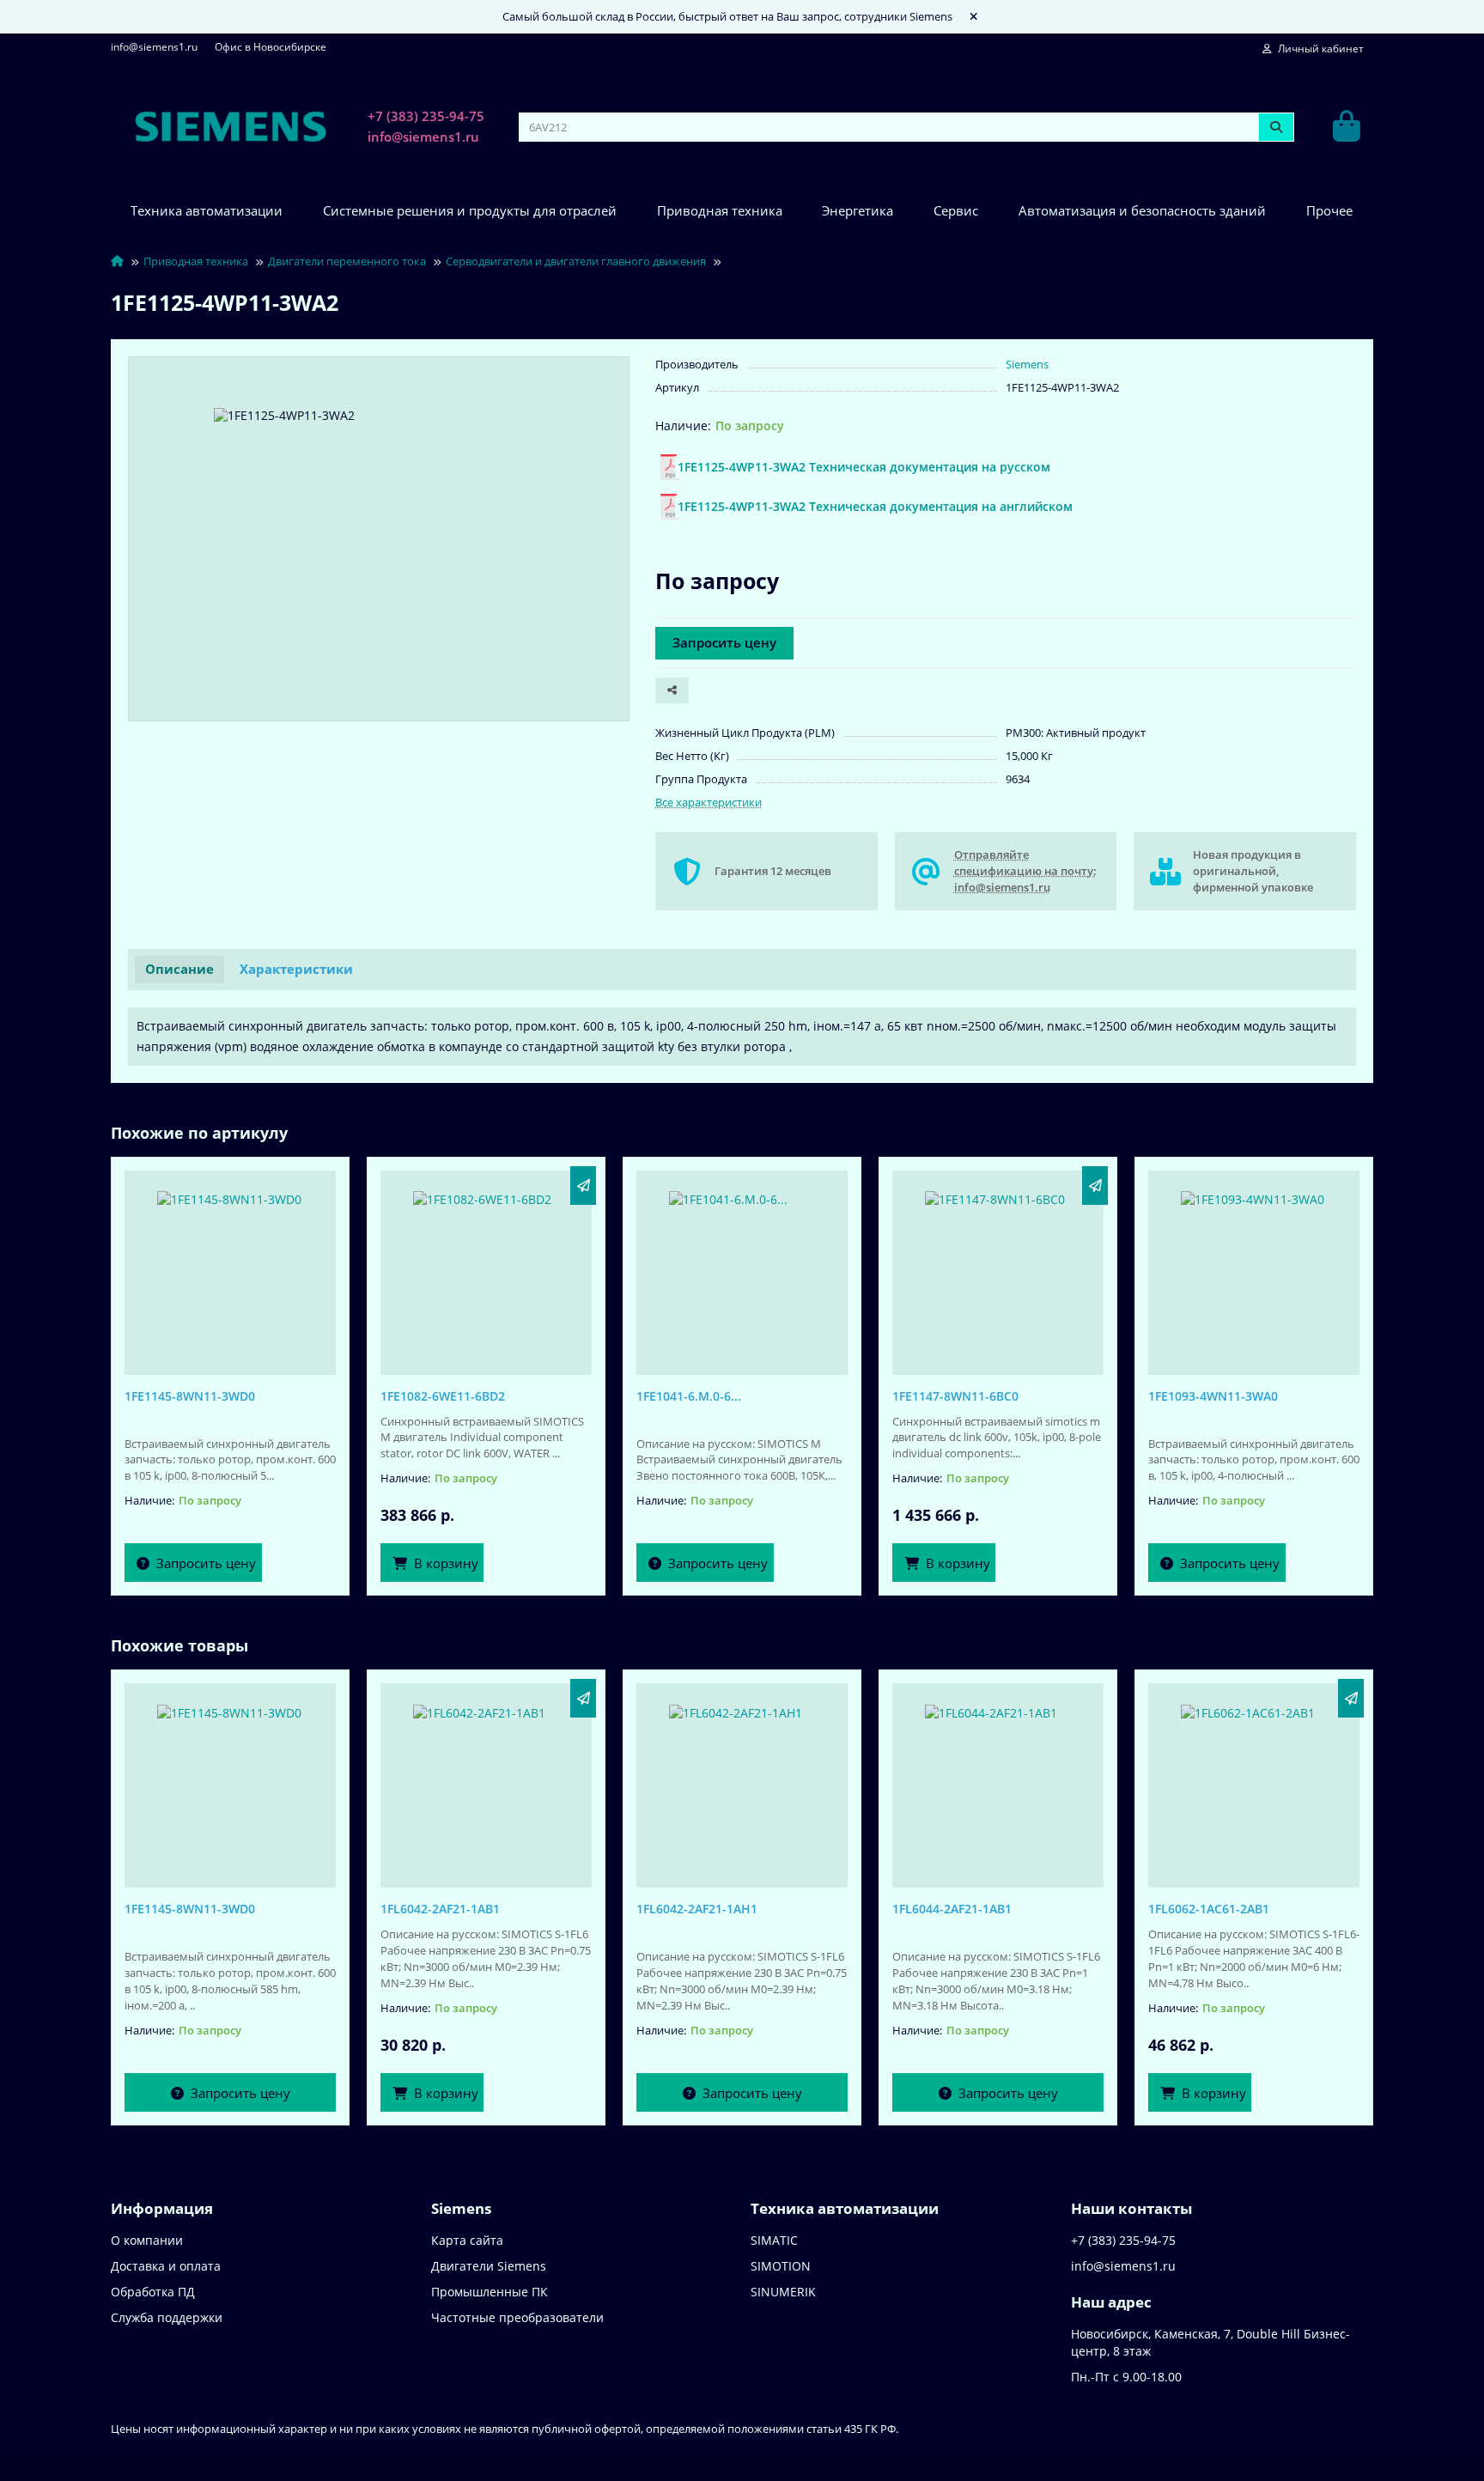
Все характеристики (709, 802)
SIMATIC (774, 2240)
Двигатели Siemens (489, 2266)
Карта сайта (467, 2240)
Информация (162, 2208)
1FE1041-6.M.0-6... (689, 1396)
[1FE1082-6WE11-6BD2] (486, 1268)
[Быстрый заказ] (583, 1186)
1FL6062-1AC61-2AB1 (1209, 1909)
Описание (179, 969)
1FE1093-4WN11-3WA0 (1213, 1396)
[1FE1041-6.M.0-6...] (742, 1268)
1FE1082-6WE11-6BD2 (443, 1396)
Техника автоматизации (207, 211)
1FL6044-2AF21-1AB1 (952, 1909)
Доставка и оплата (166, 2266)
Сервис (956, 211)
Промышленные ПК (490, 2292)
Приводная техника (720, 211)
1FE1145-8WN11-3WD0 (190, 1396)
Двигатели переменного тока (347, 261)
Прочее (1329, 211)
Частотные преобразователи (517, 2317)
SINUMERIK (783, 2292)
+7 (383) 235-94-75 (426, 116)
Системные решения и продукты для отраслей (470, 211)
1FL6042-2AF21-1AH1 (697, 1909)
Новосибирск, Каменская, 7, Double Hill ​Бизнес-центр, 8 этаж (1210, 2342)
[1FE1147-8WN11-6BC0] (998, 1268)
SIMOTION (781, 2266)
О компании (147, 2240)
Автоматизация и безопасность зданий (1142, 211)
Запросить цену (724, 643)
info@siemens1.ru (154, 46)
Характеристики (296, 969)
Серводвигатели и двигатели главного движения (576, 261)
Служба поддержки (167, 2317)
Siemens (1027, 364)
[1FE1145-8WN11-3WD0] (230, 1268)
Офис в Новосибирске (271, 46)
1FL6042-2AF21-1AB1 (440, 1909)
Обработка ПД (153, 2292)
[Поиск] (1276, 127)
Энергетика (858, 211)
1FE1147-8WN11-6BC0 (955, 1396)
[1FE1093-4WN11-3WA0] (1254, 1268)
